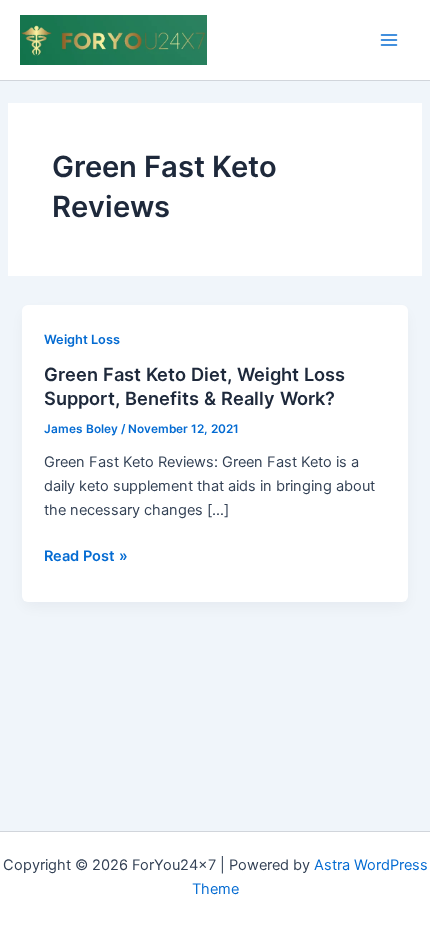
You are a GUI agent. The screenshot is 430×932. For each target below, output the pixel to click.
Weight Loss (82, 339)
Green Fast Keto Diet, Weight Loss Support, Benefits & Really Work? (194, 386)
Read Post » (86, 557)
